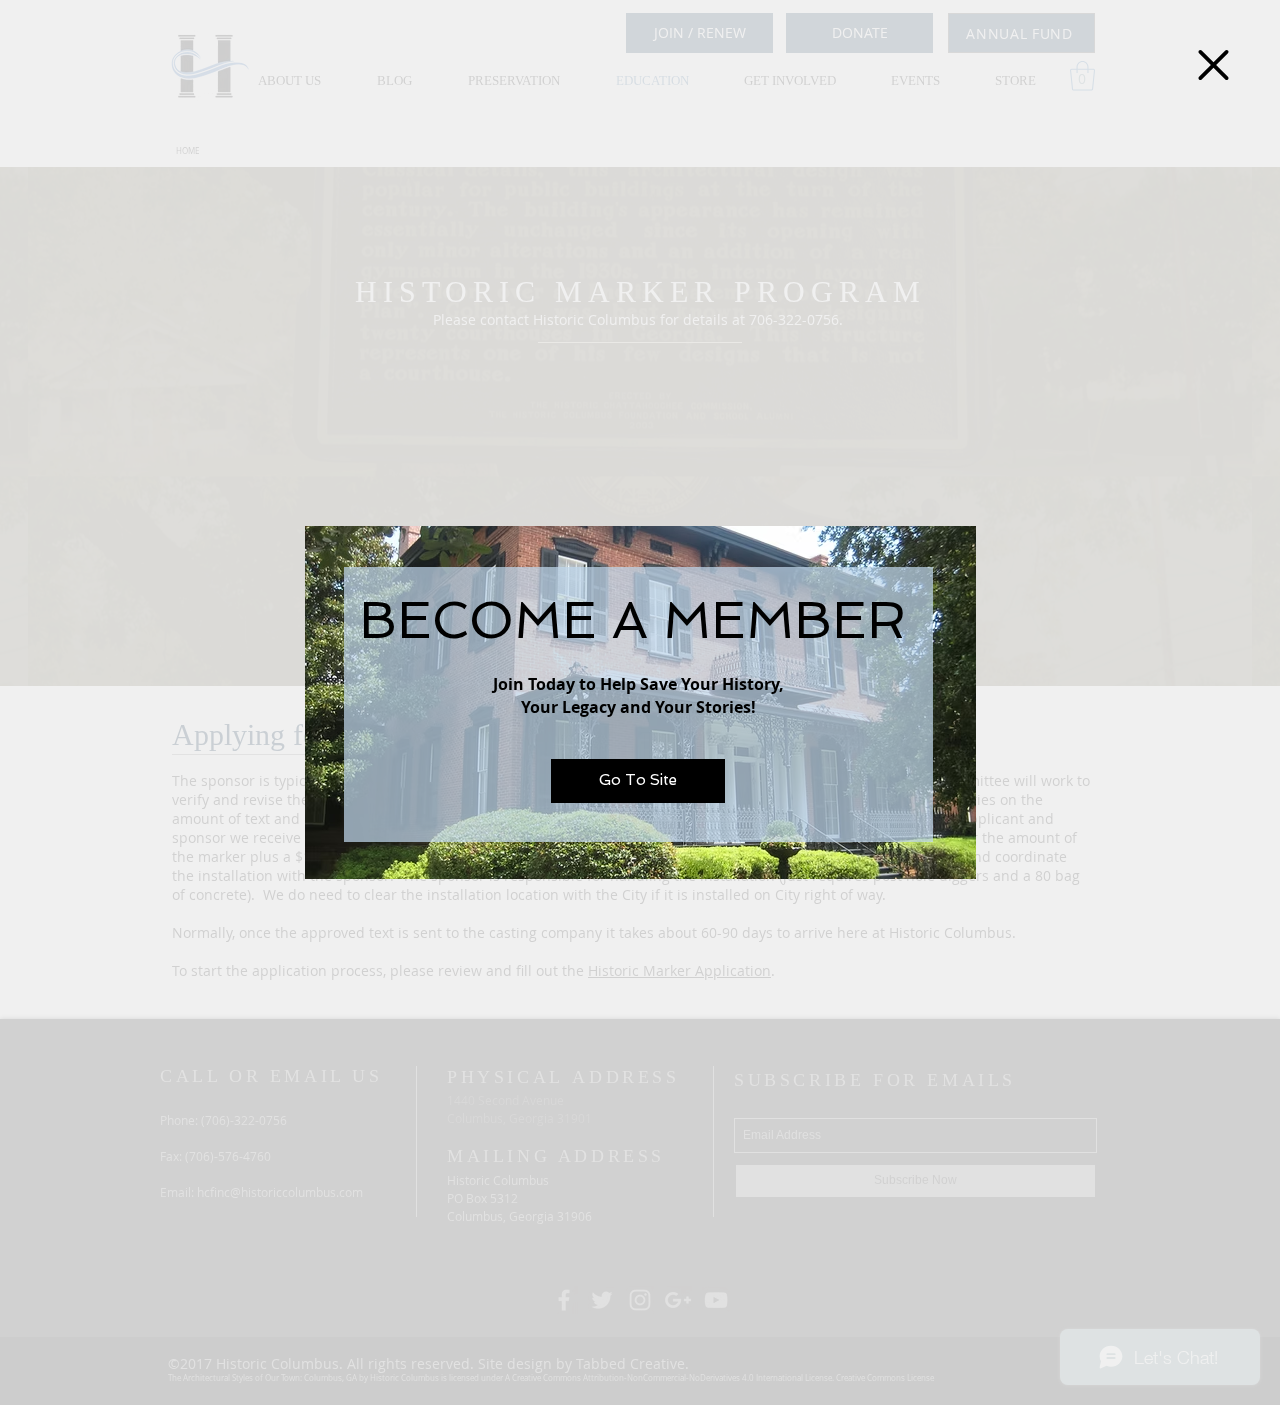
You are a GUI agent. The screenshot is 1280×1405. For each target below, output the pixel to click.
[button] (1213, 65)
